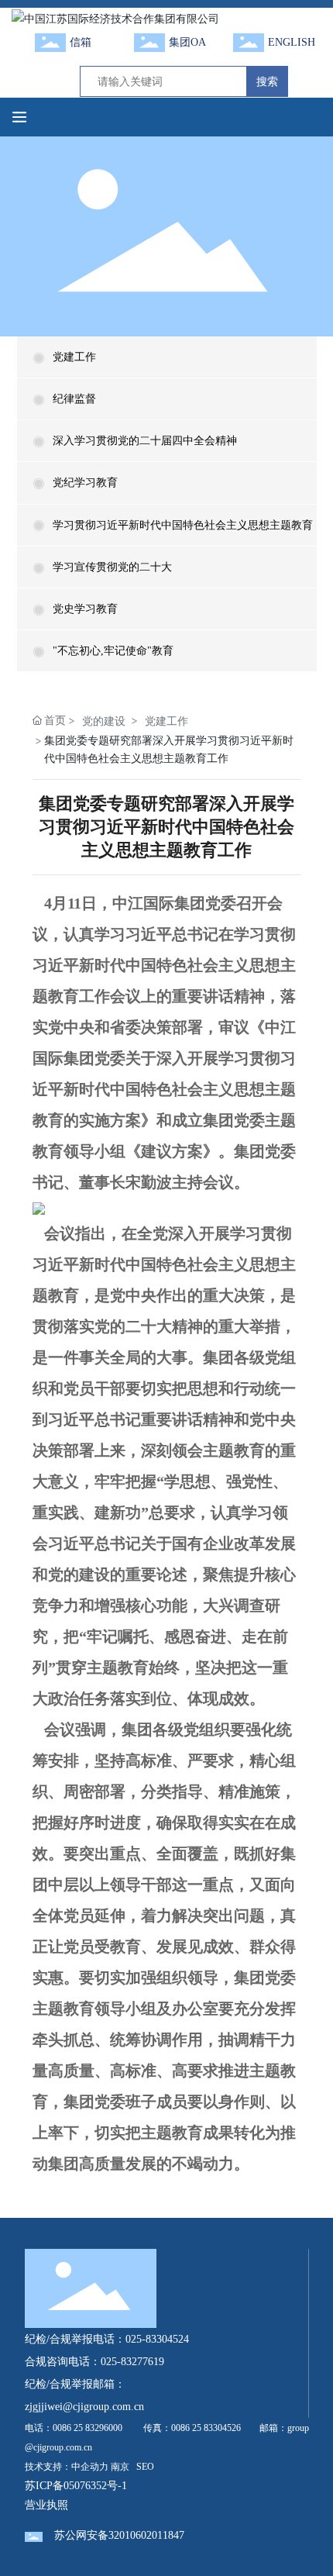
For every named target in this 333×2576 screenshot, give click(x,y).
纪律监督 (74, 399)
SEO (145, 2467)
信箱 (81, 42)
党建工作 (74, 357)
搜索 (267, 81)
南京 (120, 2467)
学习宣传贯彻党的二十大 (112, 567)
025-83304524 (157, 2339)
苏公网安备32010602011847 (119, 2535)
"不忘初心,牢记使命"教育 (113, 651)
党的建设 (104, 721)
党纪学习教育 (85, 483)
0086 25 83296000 (88, 2428)
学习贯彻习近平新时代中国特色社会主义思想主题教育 (183, 525)
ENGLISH (292, 42)
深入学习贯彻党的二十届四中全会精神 (145, 441)
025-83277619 (132, 2362)
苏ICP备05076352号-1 (76, 2486)
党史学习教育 (85, 609)
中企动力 (90, 2467)
